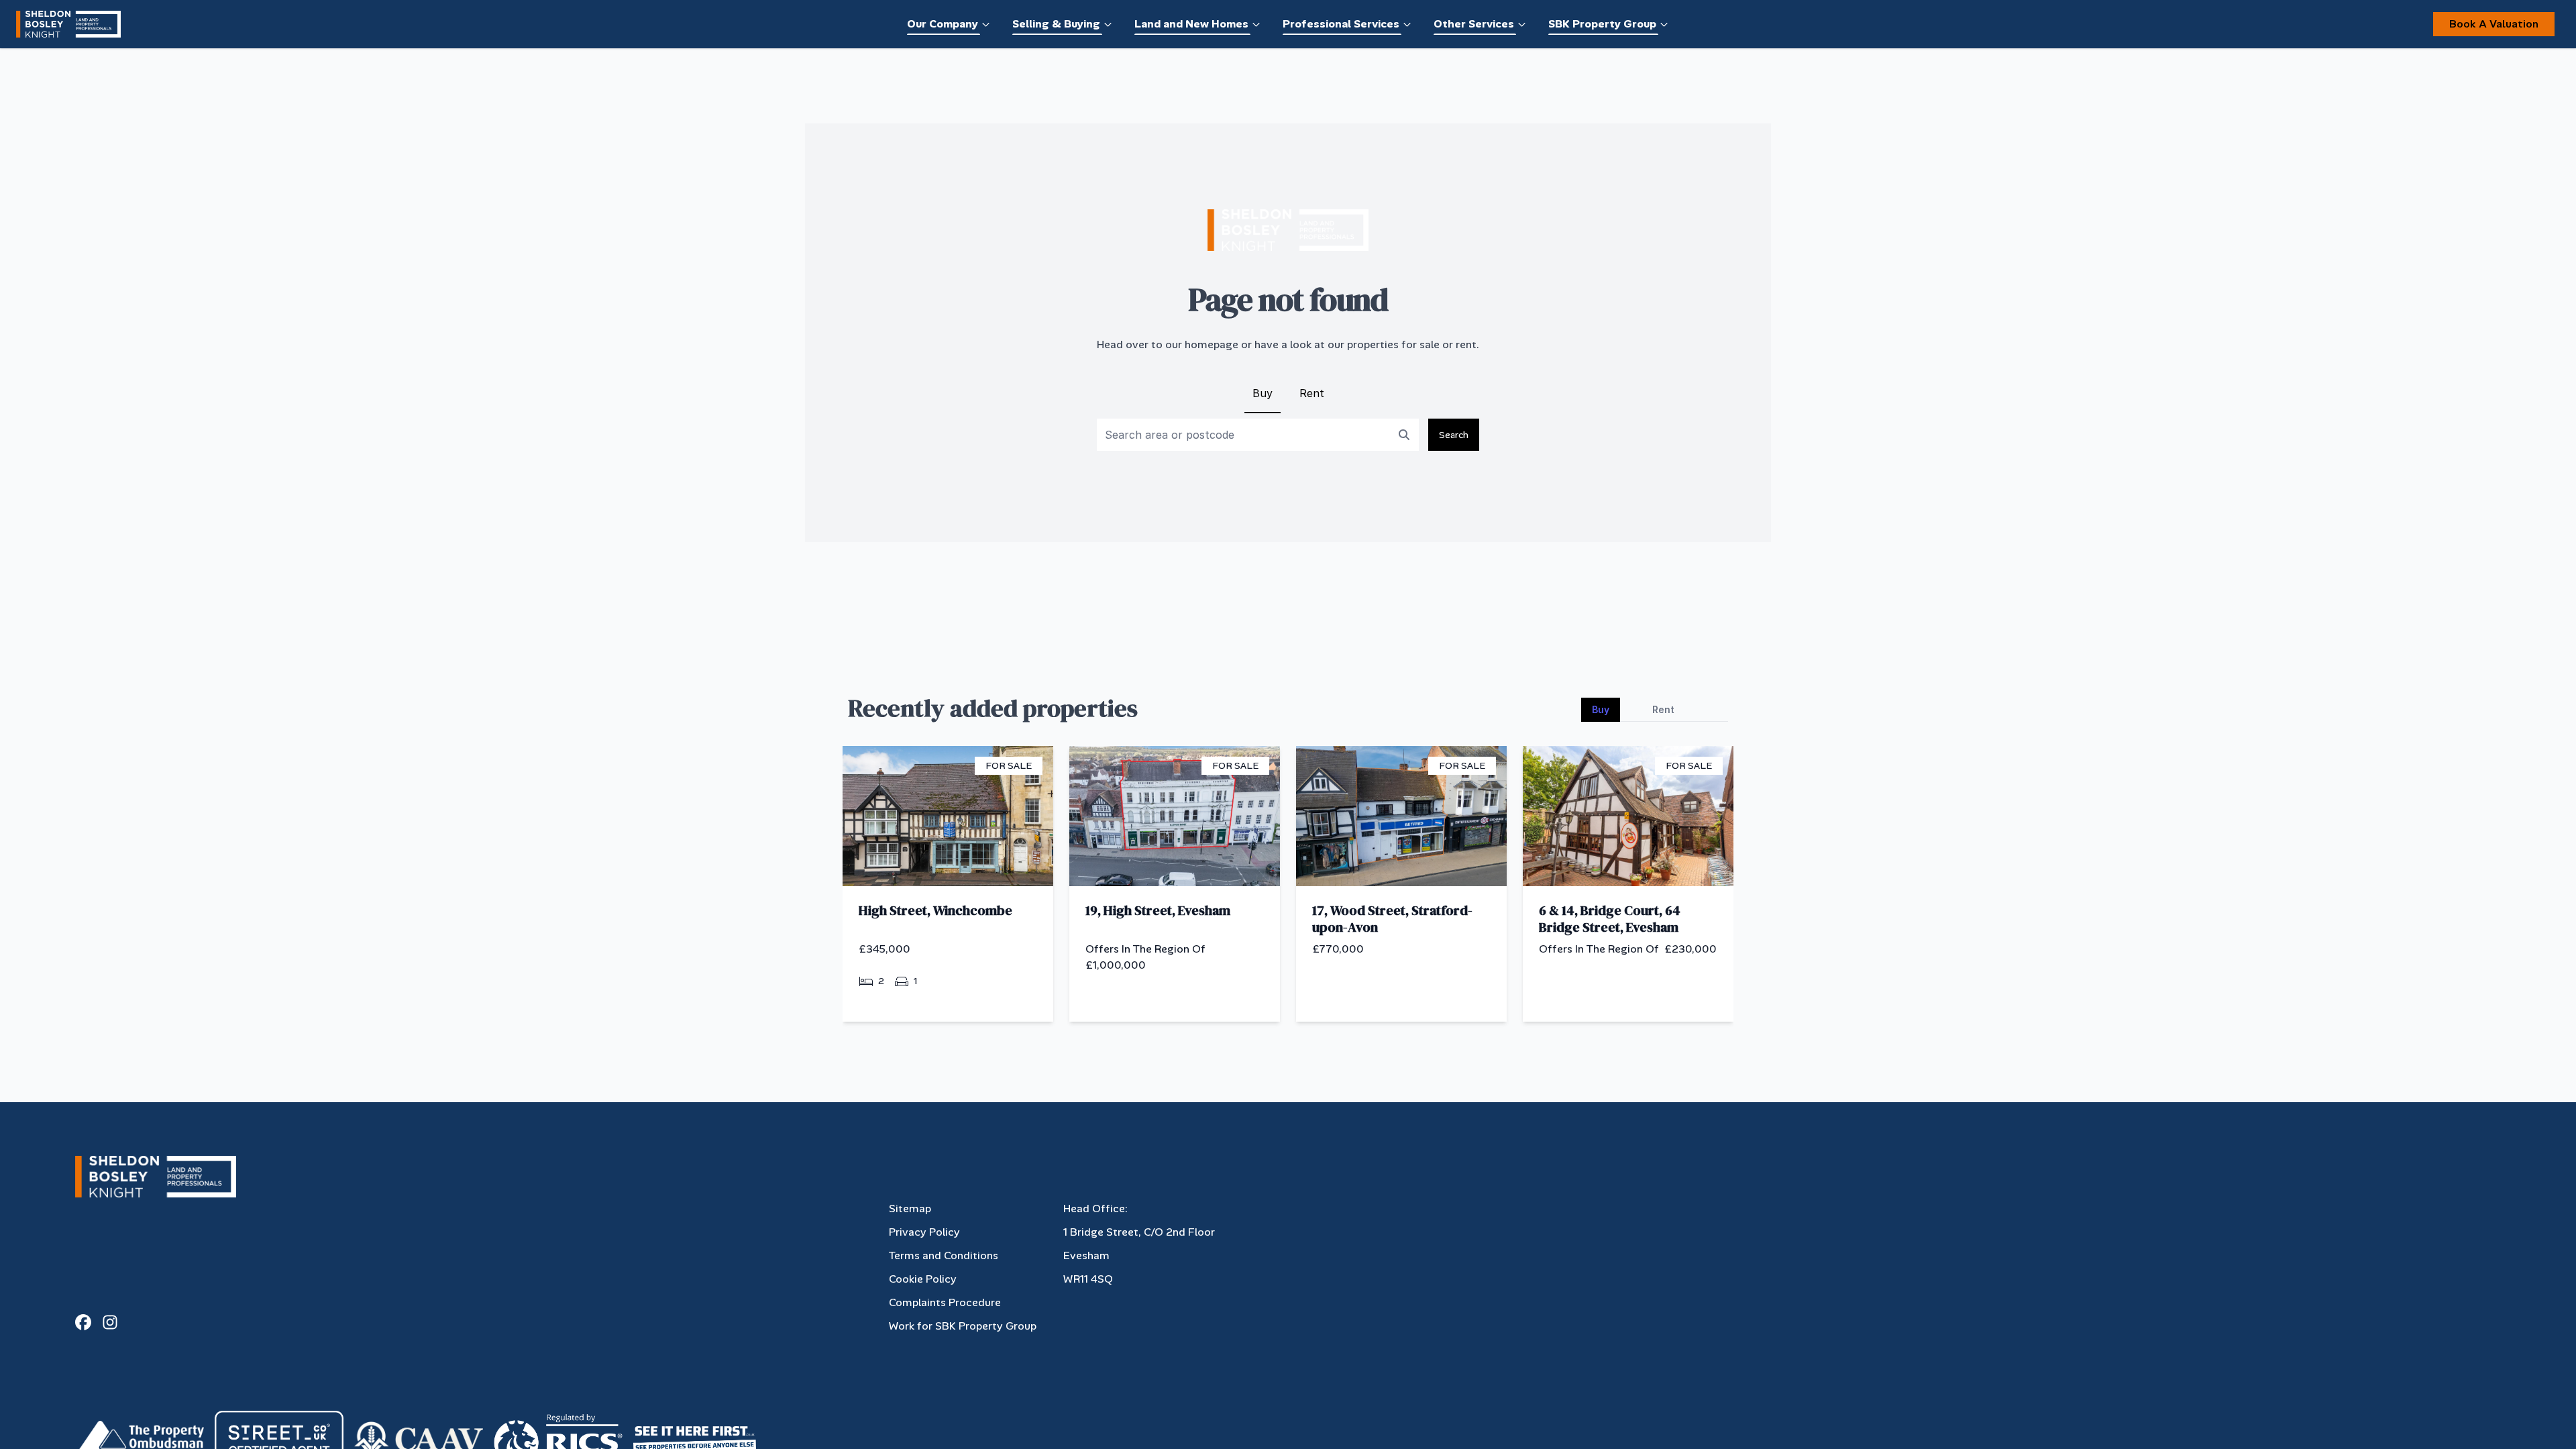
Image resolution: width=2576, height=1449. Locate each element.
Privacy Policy (924, 1232)
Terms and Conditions (944, 1255)
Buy (1263, 393)
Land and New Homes (1191, 24)
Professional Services (1341, 24)
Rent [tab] (1663, 709)
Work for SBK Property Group (963, 1326)
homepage (1212, 344)
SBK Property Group (1602, 24)
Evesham (1086, 1255)
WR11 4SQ (1088, 1279)
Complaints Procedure (945, 1302)
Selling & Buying (1056, 24)
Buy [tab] (1601, 709)
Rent (1312, 393)
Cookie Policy (923, 1279)
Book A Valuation (2494, 24)
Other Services (1474, 24)
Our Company (943, 24)
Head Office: (1095, 1209)
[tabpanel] (1288, 889)
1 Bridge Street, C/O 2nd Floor (1139, 1232)
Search (1454, 435)
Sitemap (910, 1209)
